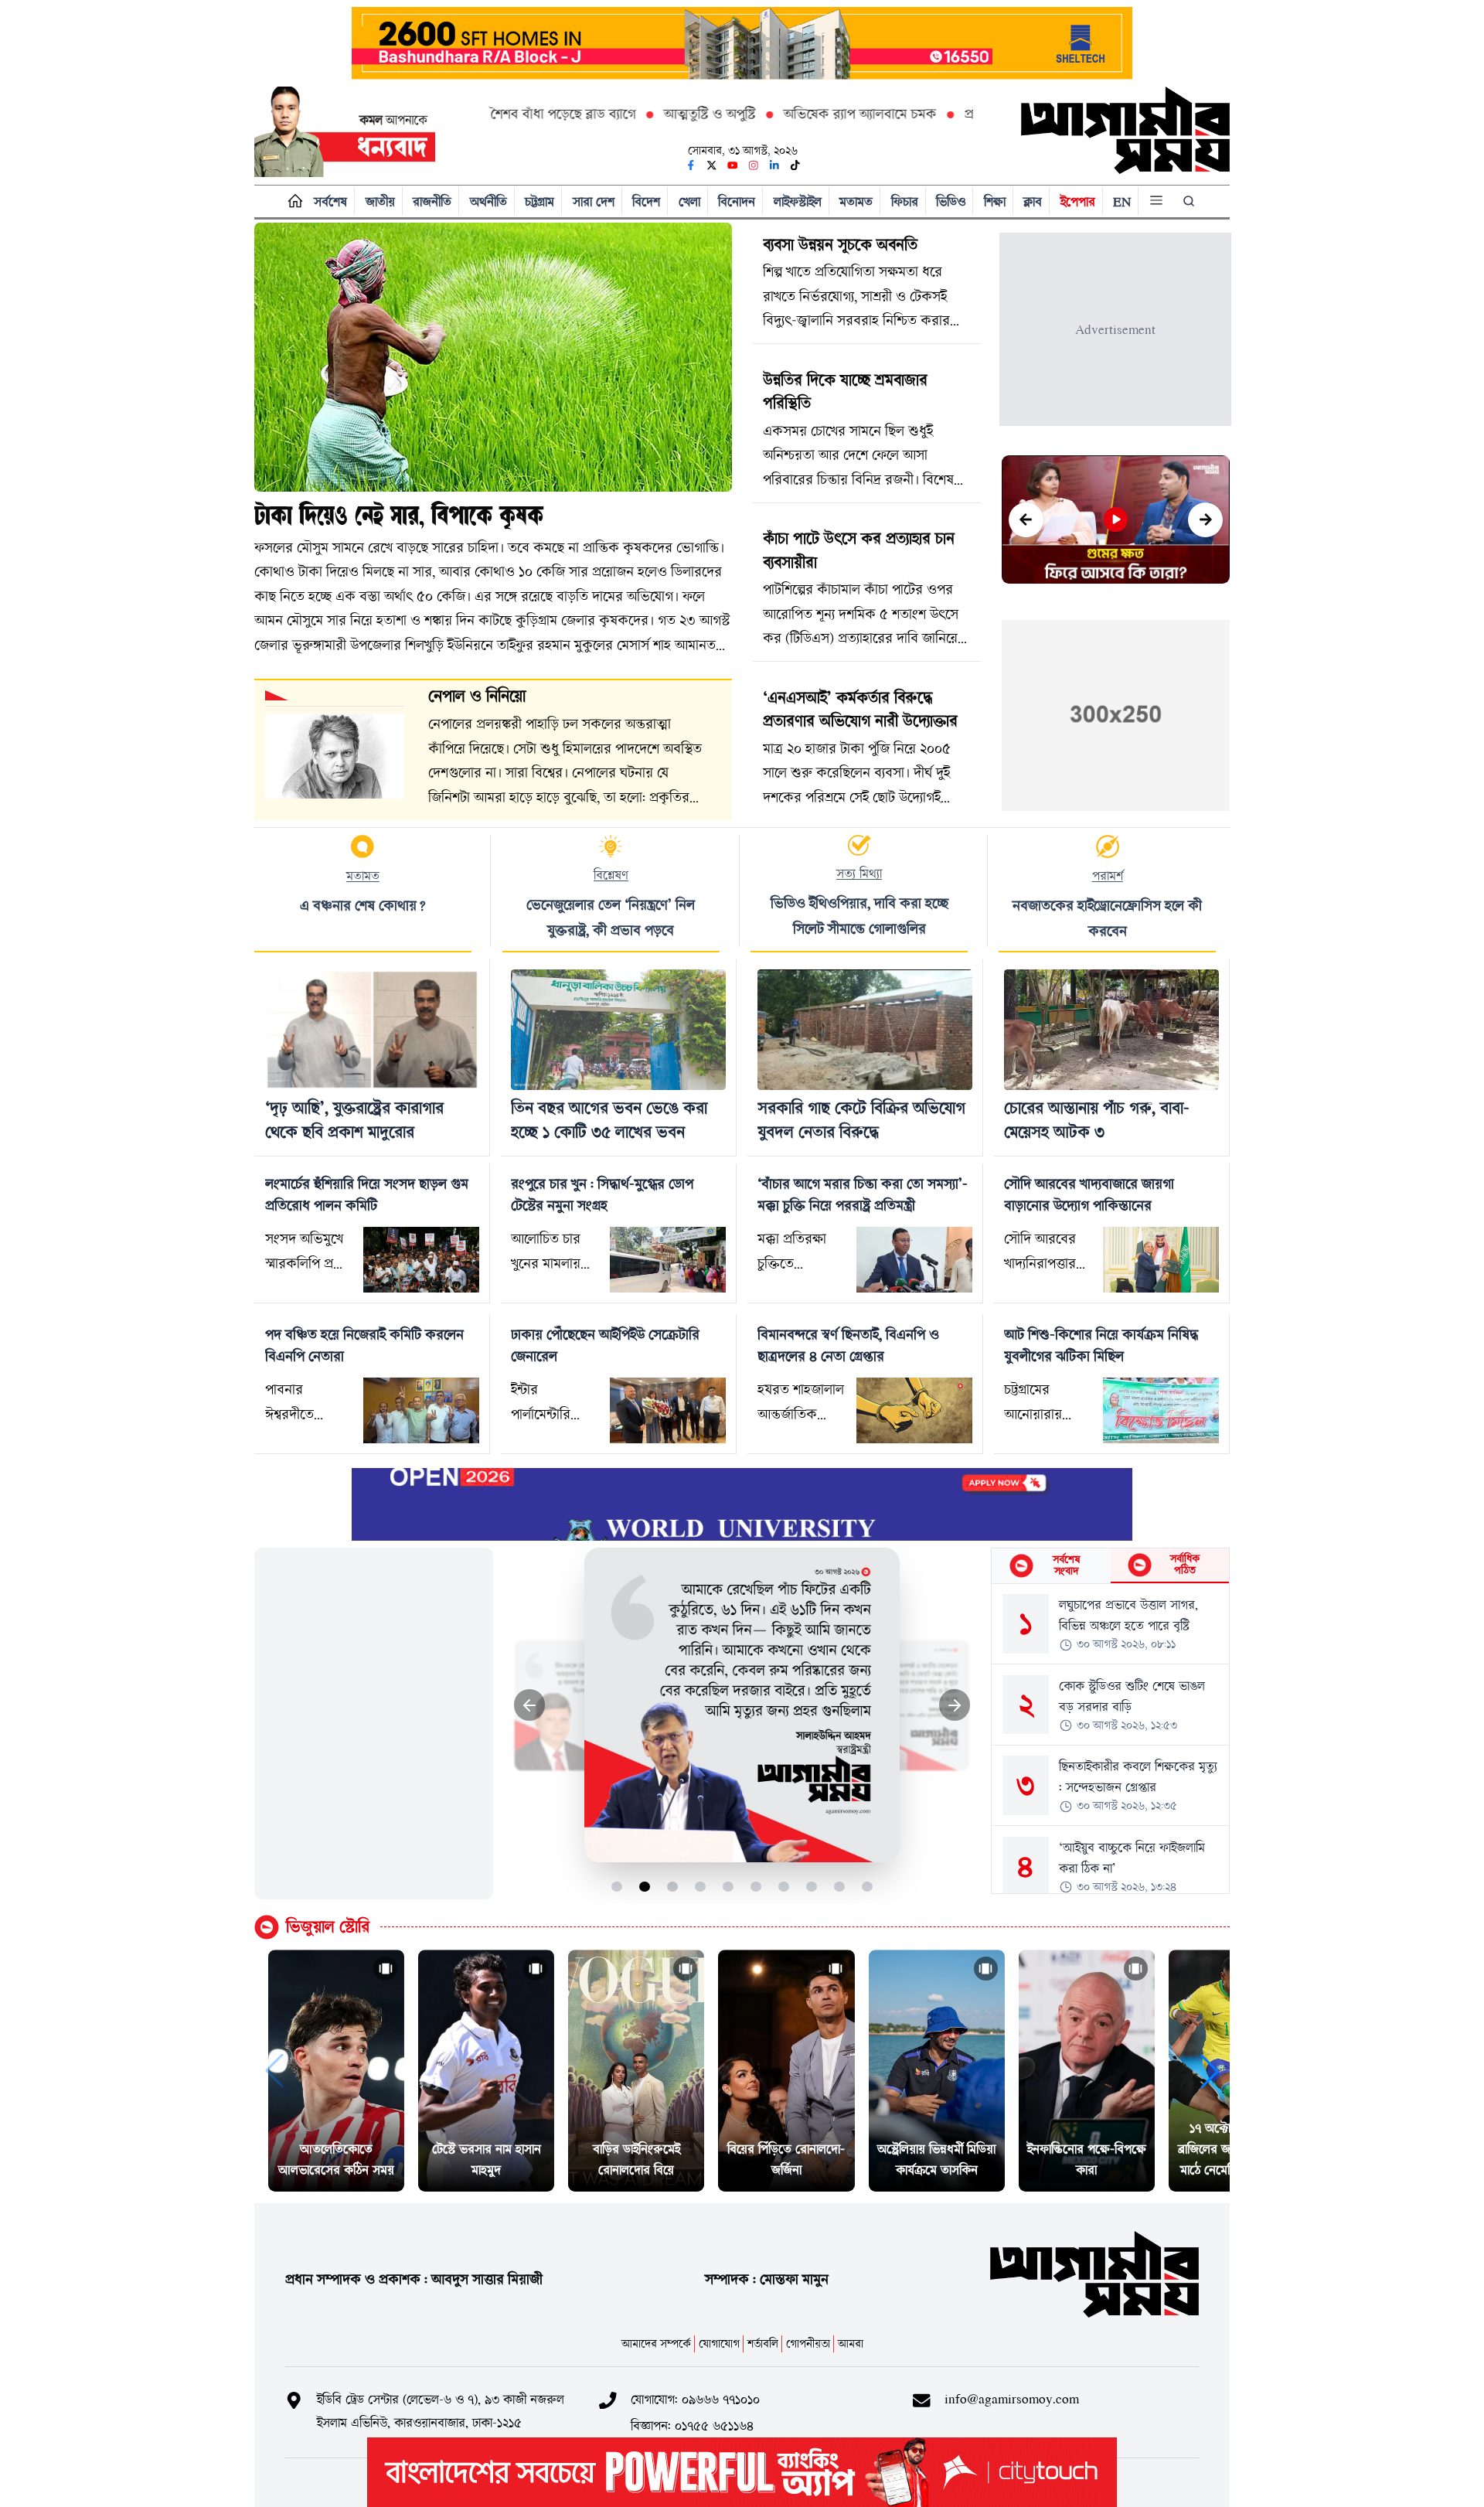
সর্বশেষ (330, 201)
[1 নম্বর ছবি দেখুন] (617, 1887)
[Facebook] (691, 165)
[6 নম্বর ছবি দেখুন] (756, 1887)
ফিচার (905, 201)
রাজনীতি (432, 201)
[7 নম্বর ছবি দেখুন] (784, 1887)
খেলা (689, 201)
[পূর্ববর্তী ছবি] (530, 1705)
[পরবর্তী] (1205, 520)
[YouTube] (733, 165)
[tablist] (1110, 1566)
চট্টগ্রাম (539, 201)
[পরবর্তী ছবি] (955, 1705)
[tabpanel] (1110, 1739)
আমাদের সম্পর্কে (656, 2343)
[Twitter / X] (712, 165)
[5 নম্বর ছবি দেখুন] (728, 1887)
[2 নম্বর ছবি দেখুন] (645, 1887)
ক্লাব (1033, 201)
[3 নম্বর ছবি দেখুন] (673, 1887)
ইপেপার (1078, 201)
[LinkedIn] (774, 165)
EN (1122, 201)
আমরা (851, 2343)
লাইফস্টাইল (798, 201)
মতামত (856, 201)
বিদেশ (646, 201)
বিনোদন (737, 201)
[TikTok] (795, 165)
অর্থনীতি (488, 201)
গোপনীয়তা (808, 2343)
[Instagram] (754, 165)
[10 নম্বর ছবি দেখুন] (868, 1887)
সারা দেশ (594, 201)
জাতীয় (380, 201)
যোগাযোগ (719, 2343)
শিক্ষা (995, 201)
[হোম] (292, 201)
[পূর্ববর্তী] (1026, 520)
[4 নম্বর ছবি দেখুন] (701, 1887)
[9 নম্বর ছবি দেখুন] (840, 1887)
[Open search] (1190, 201)
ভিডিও (951, 201)
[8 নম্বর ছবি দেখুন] (812, 1887)
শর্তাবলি (763, 2343)
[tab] (1051, 1566)
